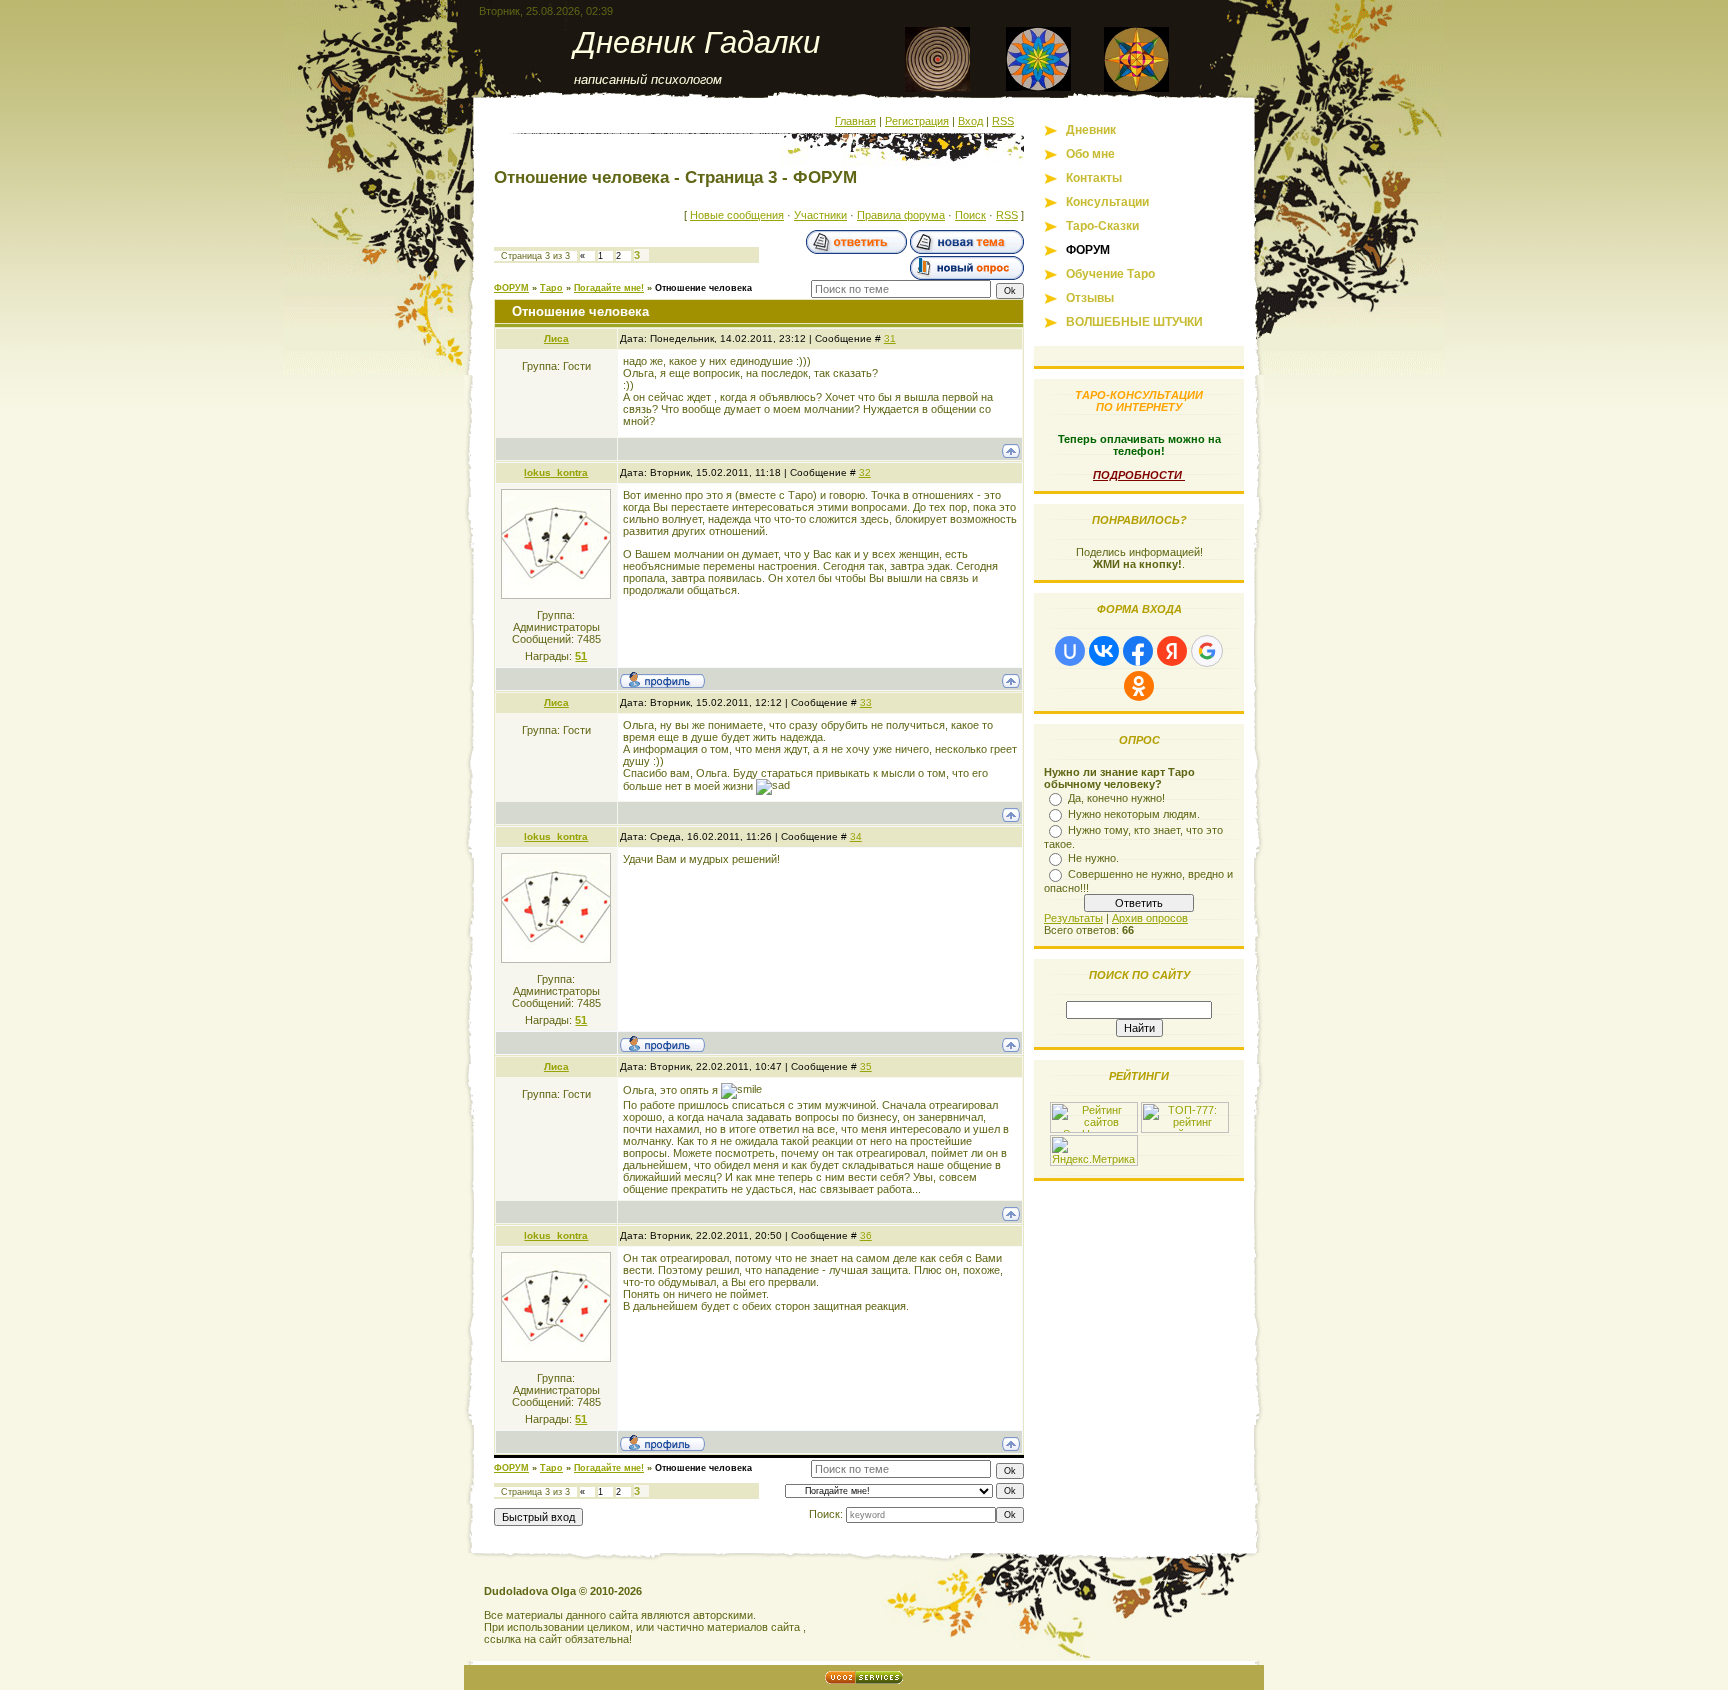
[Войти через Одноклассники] (1139, 686)
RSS (1003, 121)
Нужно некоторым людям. (1134, 814)
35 (866, 1066)
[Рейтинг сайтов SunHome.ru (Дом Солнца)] (1094, 1129)
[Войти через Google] (1207, 651)
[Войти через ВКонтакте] (1104, 651)
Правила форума (901, 215)
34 (856, 836)
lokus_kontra (556, 472)
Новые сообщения (737, 215)
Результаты (1073, 918)
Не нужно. (1093, 858)
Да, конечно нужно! (1116, 798)
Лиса (556, 338)
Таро (551, 288)
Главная (855, 121)
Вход (970, 121)
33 (866, 702)
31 (890, 338)
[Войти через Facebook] (1138, 651)
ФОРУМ (511, 288)
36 (866, 1235)
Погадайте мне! (609, 288)
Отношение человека (703, 288)
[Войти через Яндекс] (1172, 651)
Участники (820, 215)
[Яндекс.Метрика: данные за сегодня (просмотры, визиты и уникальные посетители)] (1094, 1150)
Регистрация (917, 121)
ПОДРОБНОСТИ (1139, 475)
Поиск (970, 215)
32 (865, 472)
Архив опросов (1150, 918)
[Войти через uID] (1070, 651)
